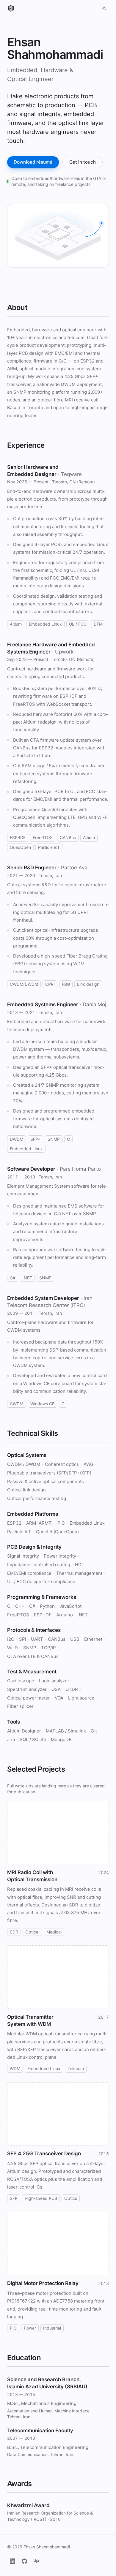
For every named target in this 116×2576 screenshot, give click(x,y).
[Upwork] (36, 2561)
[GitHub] (24, 2561)
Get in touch (83, 162)
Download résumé (33, 162)
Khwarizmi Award (28, 2505)
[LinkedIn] (12, 2561)
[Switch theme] (104, 8)
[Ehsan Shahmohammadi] (11, 8)
